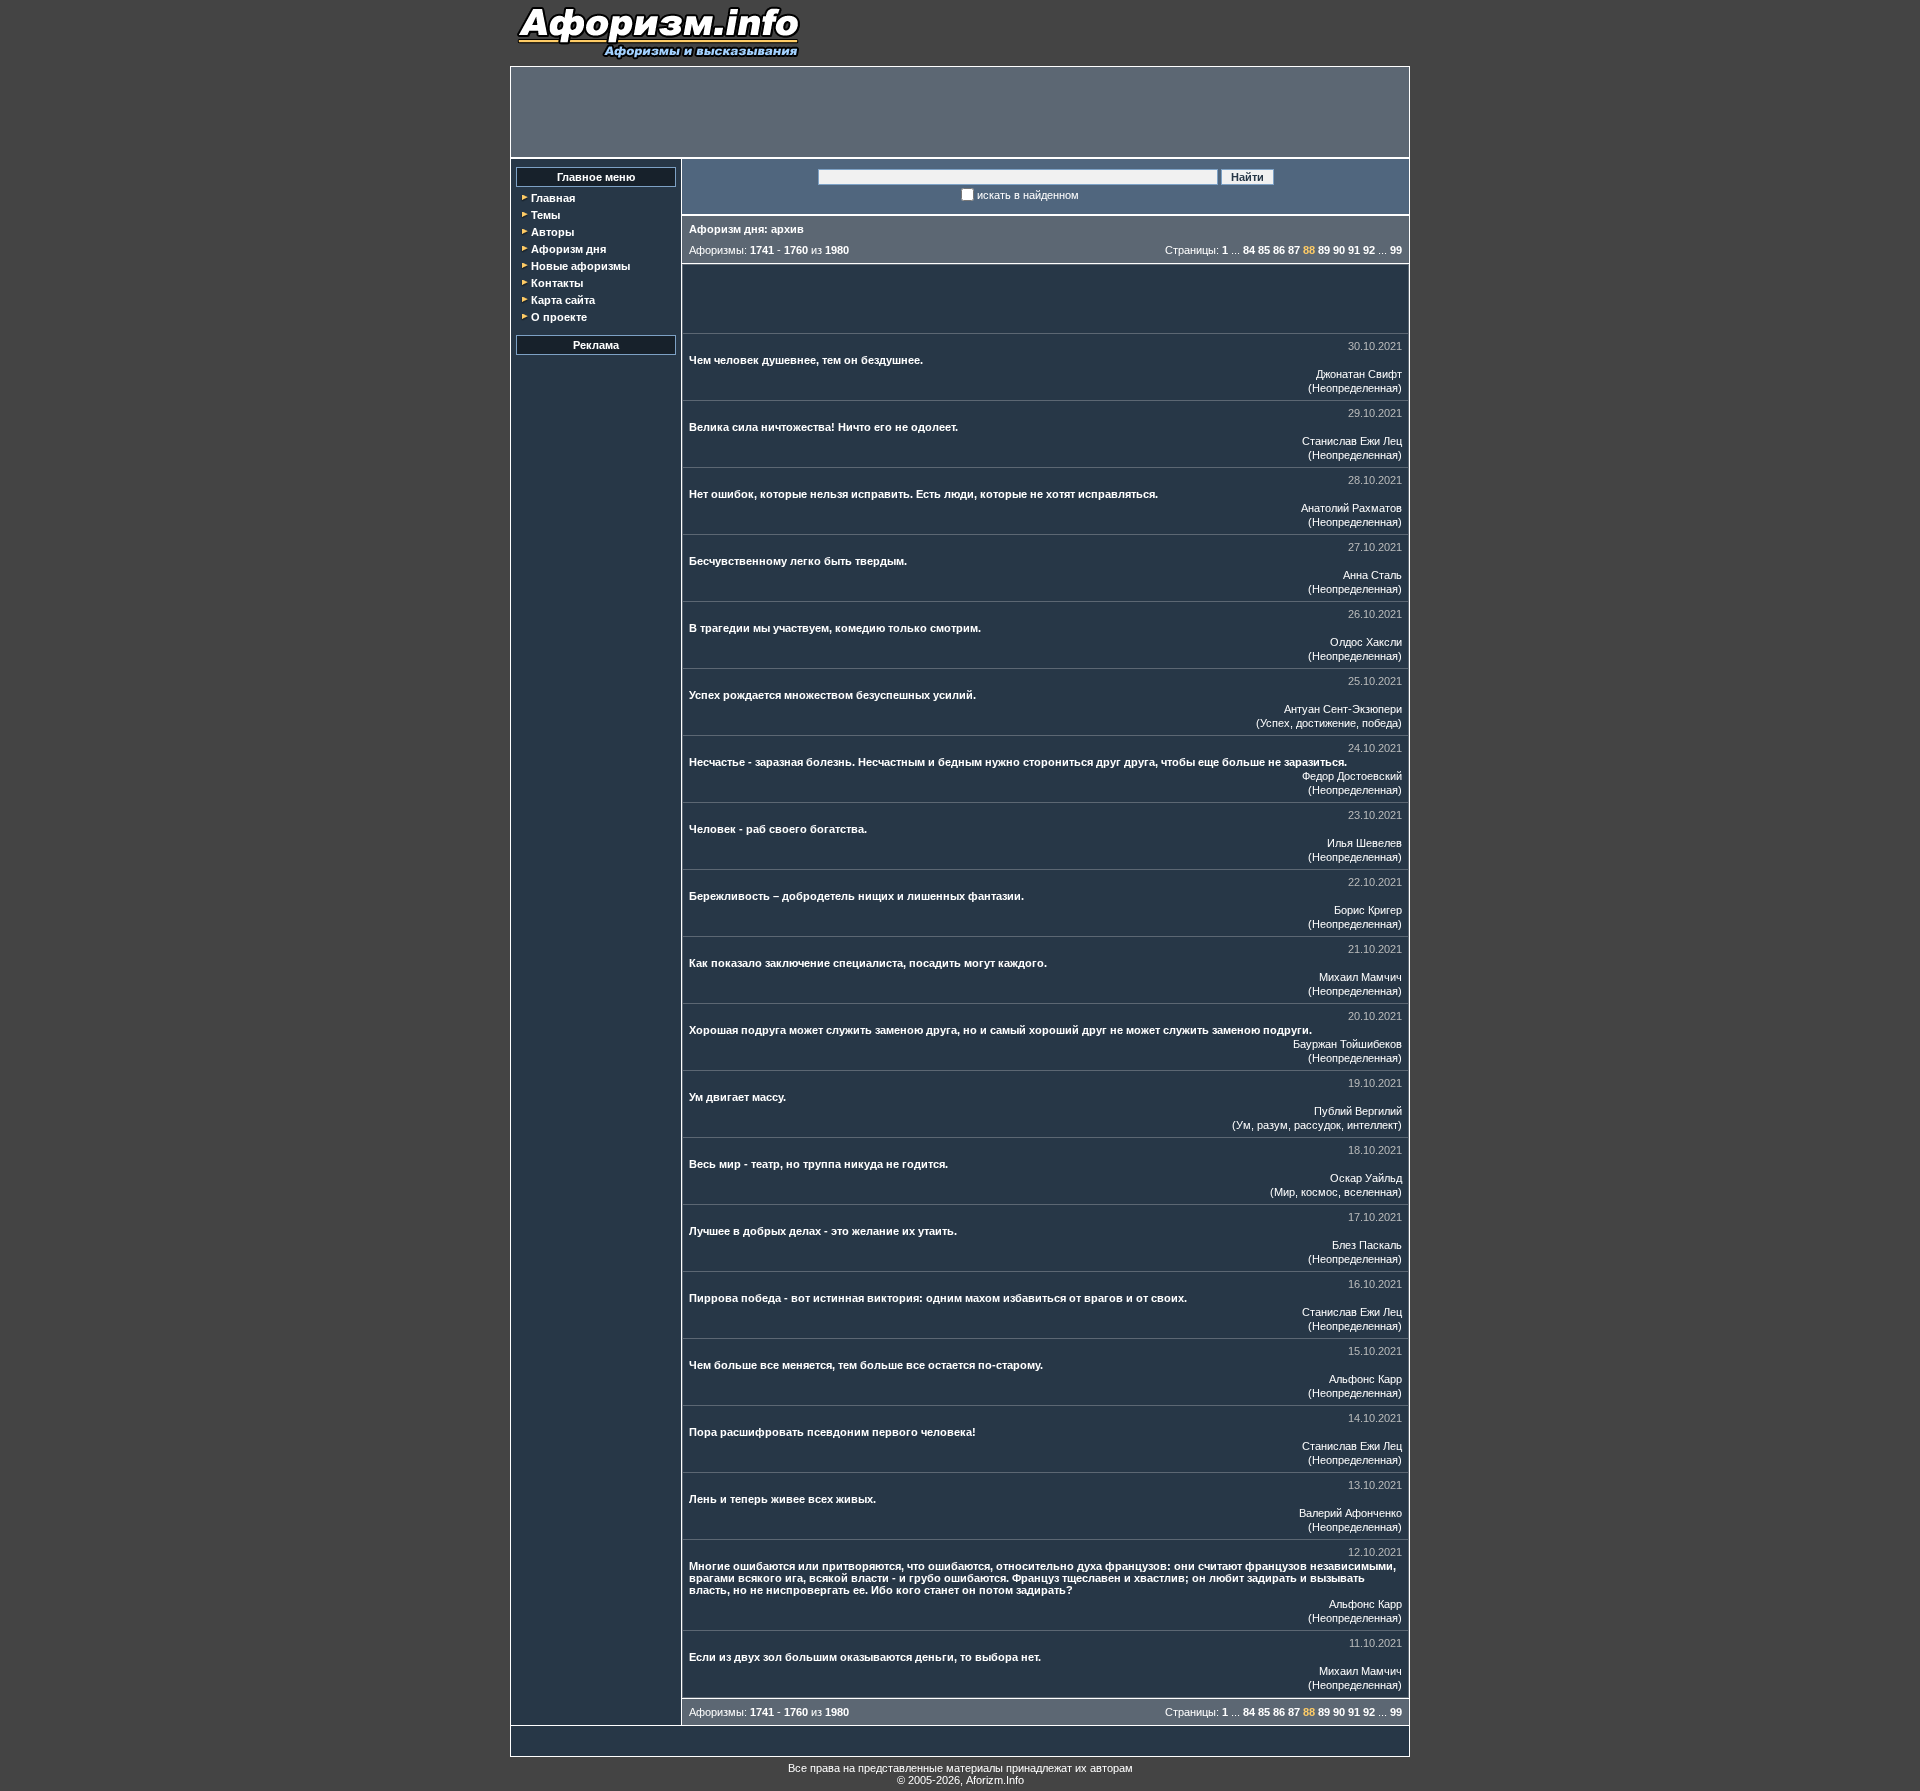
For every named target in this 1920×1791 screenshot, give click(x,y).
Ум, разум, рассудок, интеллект (1317, 1125)
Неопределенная (1355, 388)
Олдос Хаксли (1366, 642)
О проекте (559, 317)
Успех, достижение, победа (1329, 723)
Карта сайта (563, 300)
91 (1354, 250)
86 (1279, 250)
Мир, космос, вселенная (1336, 1192)
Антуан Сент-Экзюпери (1343, 709)
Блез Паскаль (1367, 1245)
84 (1249, 250)
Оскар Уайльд (1366, 1178)
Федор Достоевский (1352, 776)
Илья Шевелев (1364, 843)
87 (1294, 250)
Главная (553, 198)
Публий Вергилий (1358, 1111)
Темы (545, 215)
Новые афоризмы (580, 266)
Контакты (557, 283)
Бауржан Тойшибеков (1347, 1044)
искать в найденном (1028, 195)
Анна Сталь (1372, 575)
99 (1396, 250)
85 (1264, 250)
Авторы (552, 232)
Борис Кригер (1368, 910)
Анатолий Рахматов (1351, 508)
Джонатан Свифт (1359, 374)
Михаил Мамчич (1360, 977)
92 (1369, 250)
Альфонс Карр (1365, 1379)
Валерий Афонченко (1350, 1513)
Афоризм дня (568, 249)
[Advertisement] (960, 112)
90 (1339, 250)
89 (1324, 250)
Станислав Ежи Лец (1352, 441)
